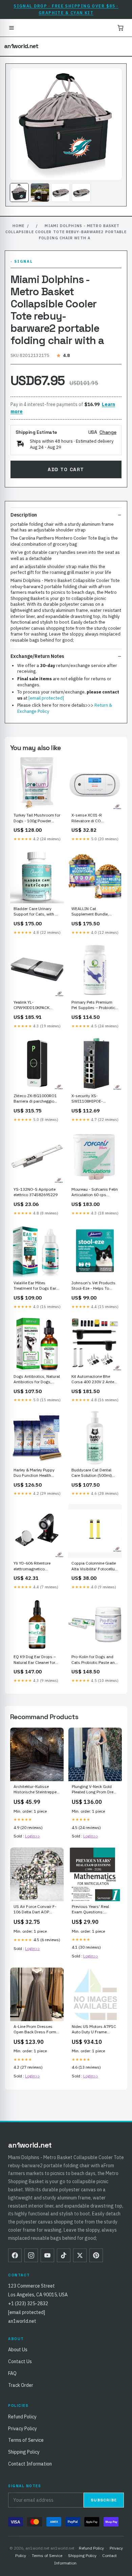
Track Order (21, 2385)
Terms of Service (26, 2440)
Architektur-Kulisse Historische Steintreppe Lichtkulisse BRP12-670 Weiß (36, 1790)
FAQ (12, 2373)
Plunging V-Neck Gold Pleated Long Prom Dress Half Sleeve (95, 1790)
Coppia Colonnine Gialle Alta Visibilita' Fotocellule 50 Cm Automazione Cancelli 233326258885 (95, 1566)
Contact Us (20, 2361)
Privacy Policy (23, 2429)
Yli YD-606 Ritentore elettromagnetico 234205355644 (32, 1566)
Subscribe (104, 2500)
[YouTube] (47, 2255)
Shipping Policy (24, 2452)
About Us (18, 2350)
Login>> (32, 1836)
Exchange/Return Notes (37, 656)
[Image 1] (19, 193)
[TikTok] (64, 2255)
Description (24, 515)
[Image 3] (61, 193)
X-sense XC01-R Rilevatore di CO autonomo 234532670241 (87, 818)
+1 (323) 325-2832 (28, 2303)
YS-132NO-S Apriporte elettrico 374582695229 (36, 1192)
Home (18, 226)
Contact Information (30, 2464)
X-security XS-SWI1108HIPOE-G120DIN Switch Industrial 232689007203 (87, 1099)
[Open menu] (12, 28)
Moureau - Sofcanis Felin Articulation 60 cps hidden (95, 1192)
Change (108, 432)
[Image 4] (81, 193)
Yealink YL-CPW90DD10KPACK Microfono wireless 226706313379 (31, 1005)
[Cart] (120, 28)
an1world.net (21, 46)
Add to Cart (66, 469)
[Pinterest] (96, 2255)
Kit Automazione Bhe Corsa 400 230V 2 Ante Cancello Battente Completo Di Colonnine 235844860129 (93, 1380)
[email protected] (46, 698)
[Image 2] (40, 193)
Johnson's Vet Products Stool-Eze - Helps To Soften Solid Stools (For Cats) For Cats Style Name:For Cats (94, 1286)
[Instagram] (31, 2255)
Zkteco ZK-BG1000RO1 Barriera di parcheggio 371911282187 (35, 1099)
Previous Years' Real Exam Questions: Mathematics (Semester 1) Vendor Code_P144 (94, 1910)
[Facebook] (15, 2255)
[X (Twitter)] (80, 2255)
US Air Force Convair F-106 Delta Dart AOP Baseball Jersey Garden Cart (35, 1910)
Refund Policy (22, 2417)
